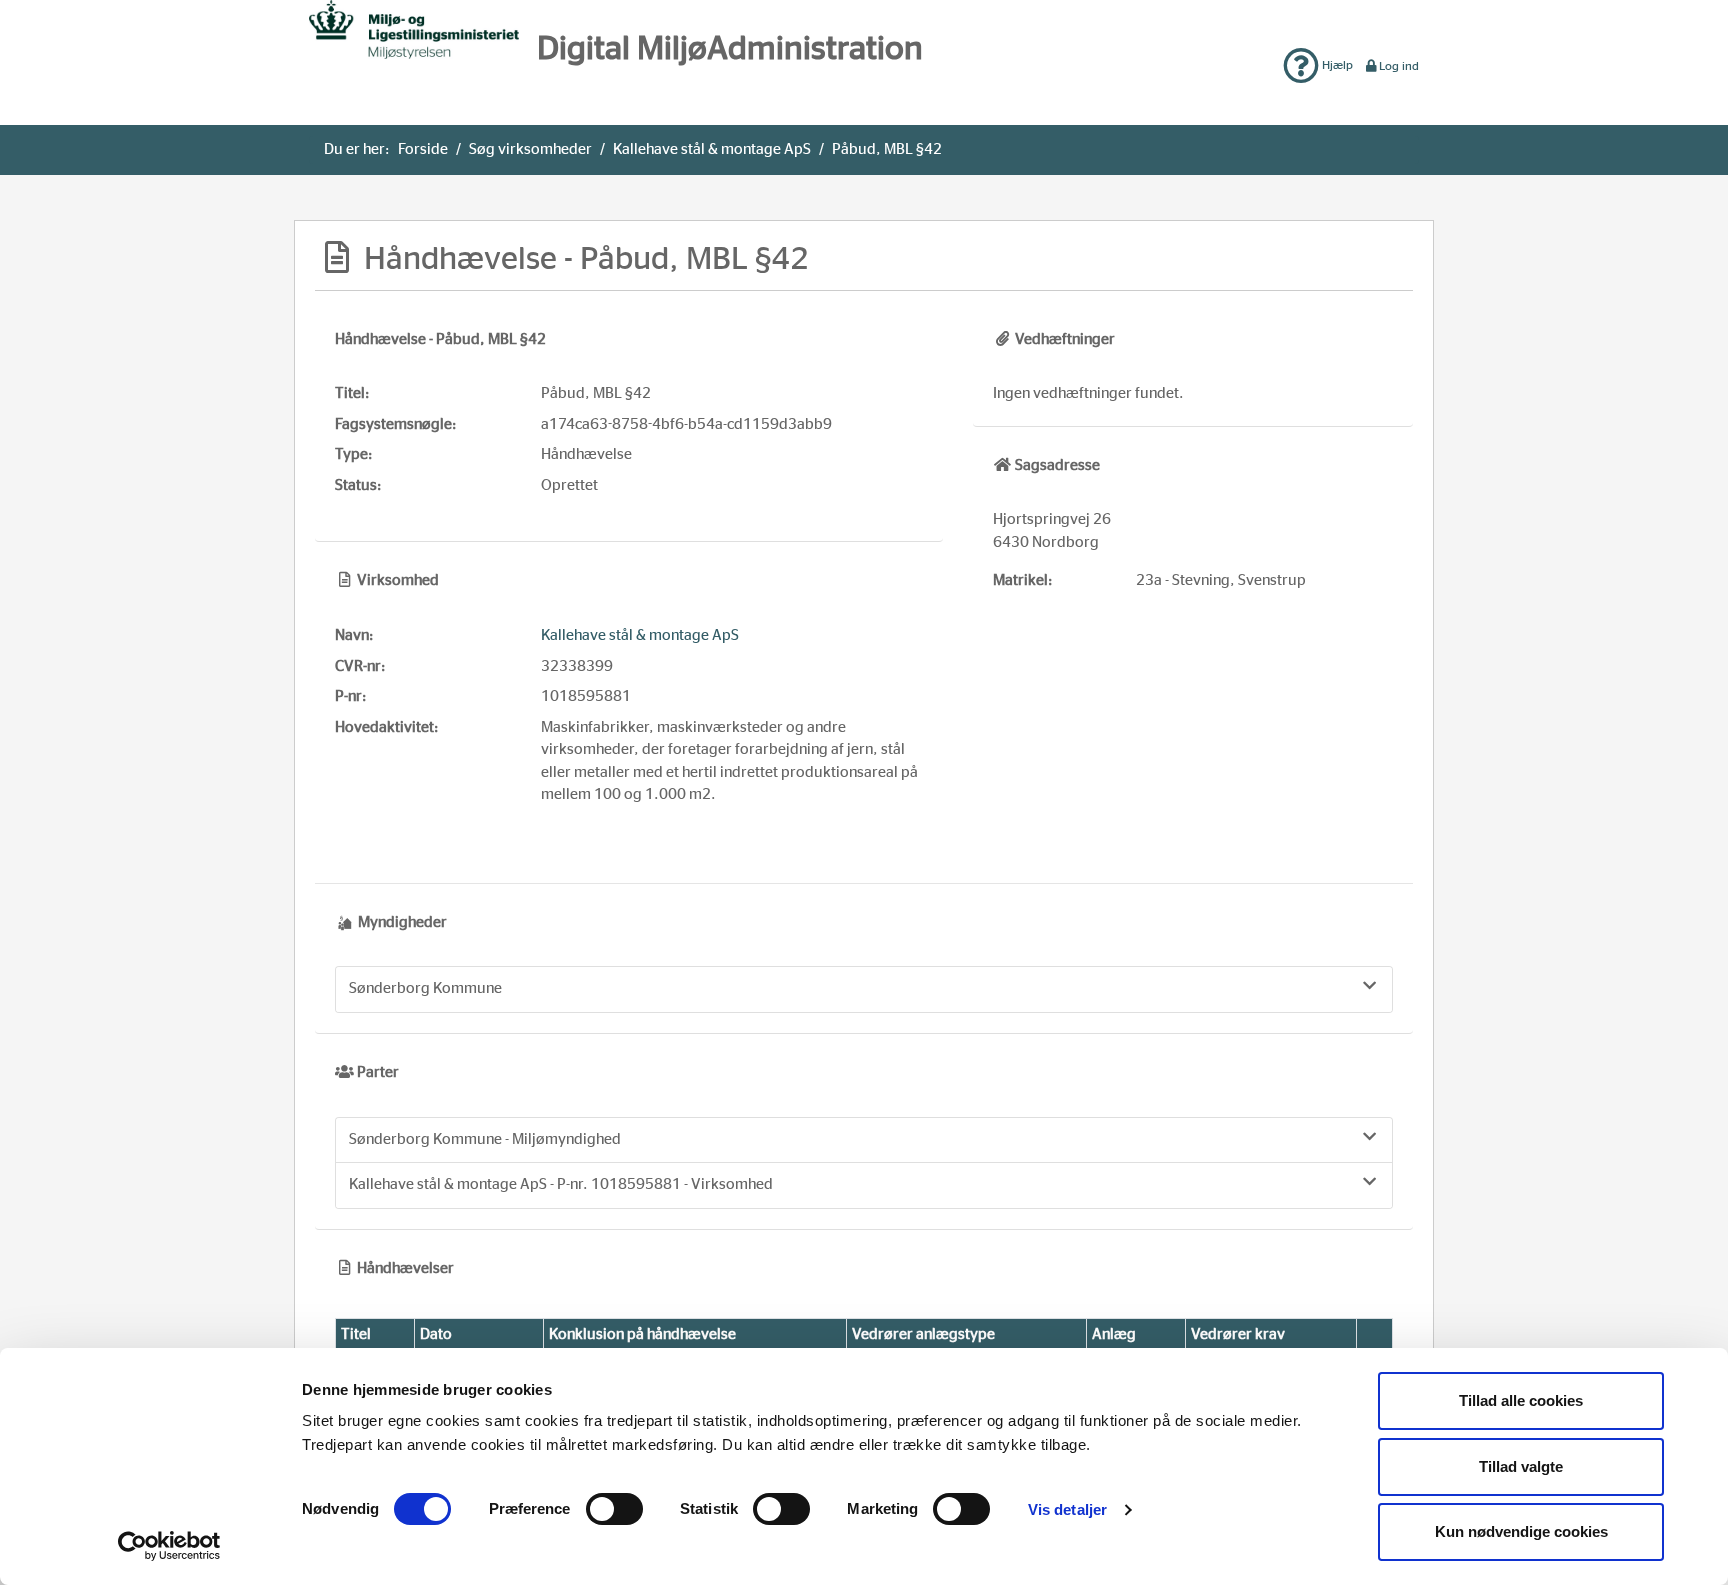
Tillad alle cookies (1521, 1400)
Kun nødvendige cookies (1521, 1531)
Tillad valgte (1521, 1466)
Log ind (1399, 66)
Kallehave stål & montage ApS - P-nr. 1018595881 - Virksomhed (561, 1184)
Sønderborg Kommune (425, 988)
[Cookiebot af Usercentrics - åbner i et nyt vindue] (169, 1546)
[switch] (614, 1509)
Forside (423, 149)
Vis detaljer (1067, 1509)
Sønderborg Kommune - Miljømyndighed (485, 1139)
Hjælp (1336, 65)
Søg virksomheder (530, 149)
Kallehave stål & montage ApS (712, 149)
